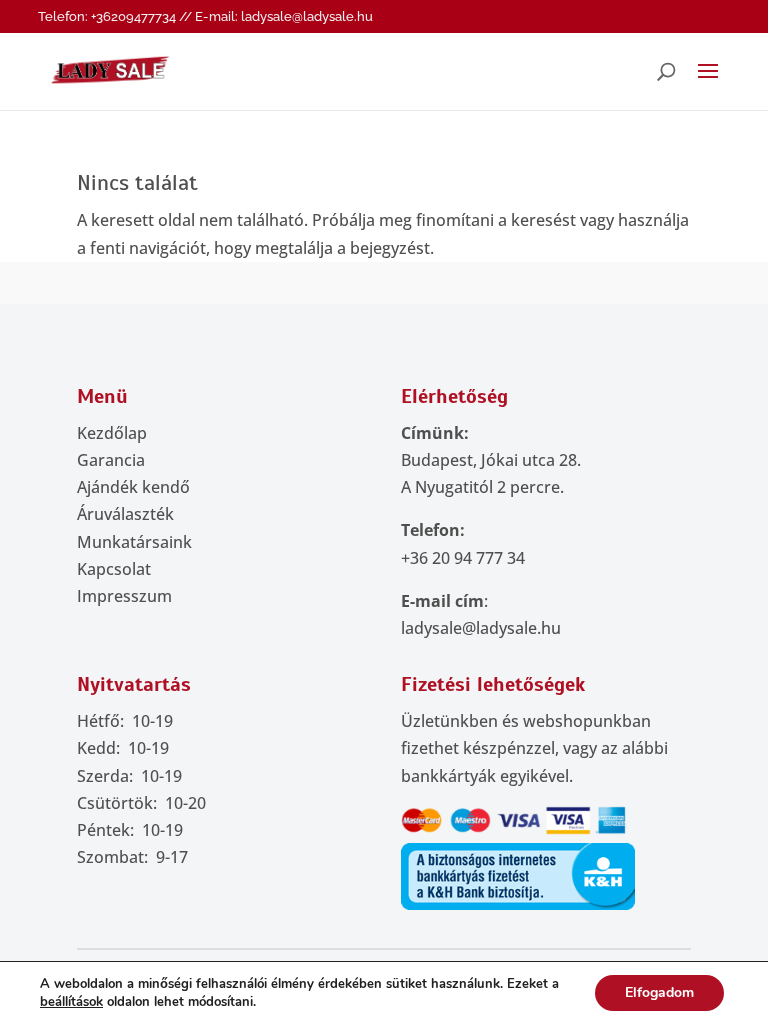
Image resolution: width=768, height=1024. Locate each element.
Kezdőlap (112, 433)
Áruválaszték (125, 514)
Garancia (111, 460)
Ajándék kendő (133, 487)
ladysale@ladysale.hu (481, 628)
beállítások (71, 1002)
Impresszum (124, 596)
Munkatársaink (134, 542)
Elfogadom (659, 992)
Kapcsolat (114, 569)
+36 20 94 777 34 (463, 558)
